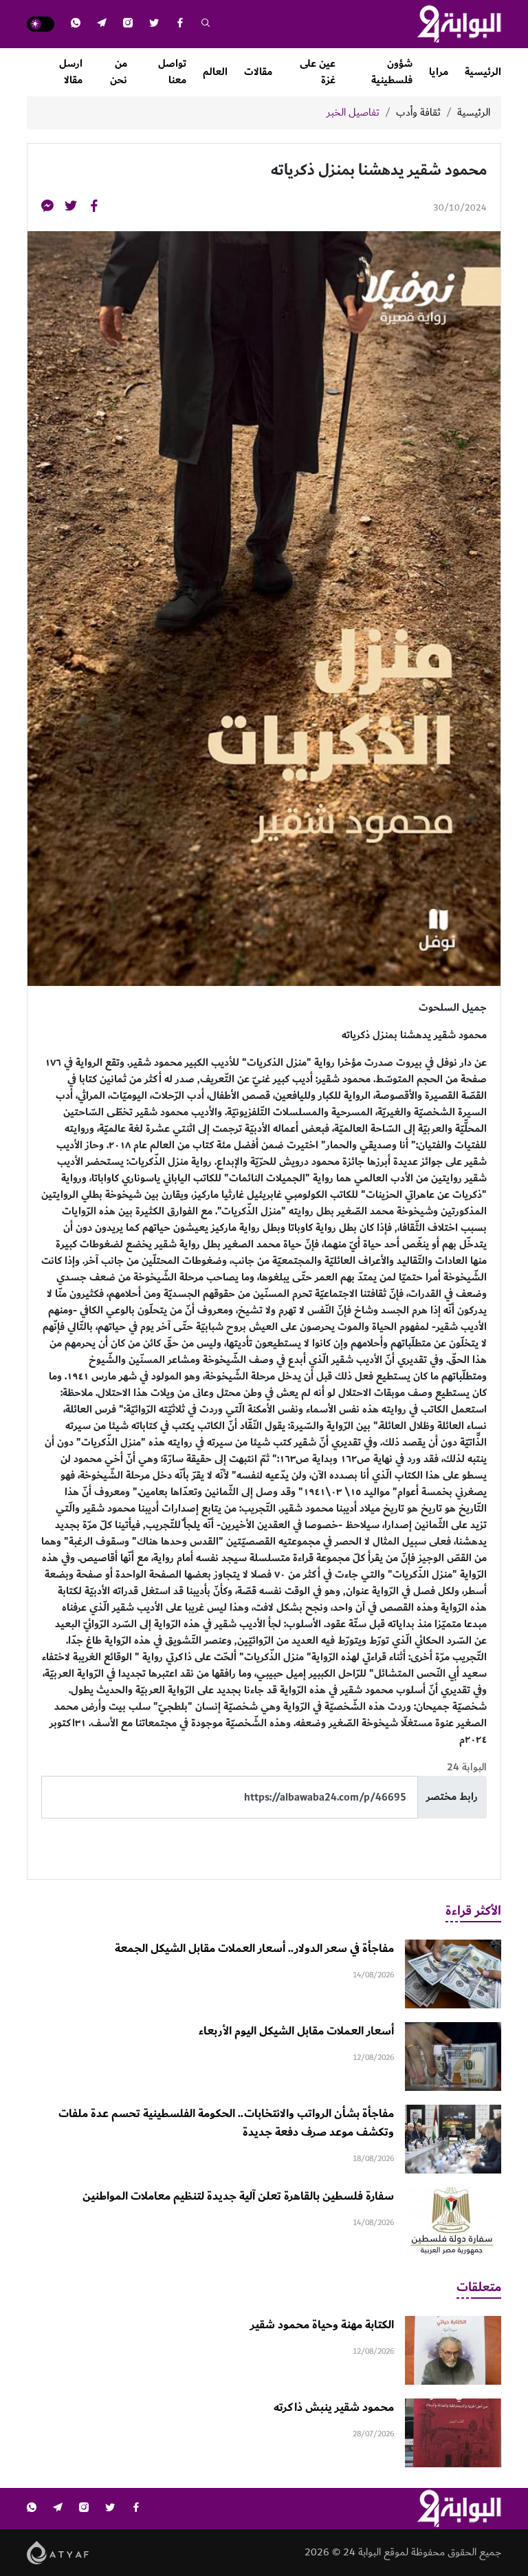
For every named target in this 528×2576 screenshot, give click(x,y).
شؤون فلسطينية (392, 72)
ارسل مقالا (71, 72)
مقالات (258, 72)
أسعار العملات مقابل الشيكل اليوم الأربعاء (296, 2031)
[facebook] (180, 24)
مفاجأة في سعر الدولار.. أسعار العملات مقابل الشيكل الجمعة (254, 1949)
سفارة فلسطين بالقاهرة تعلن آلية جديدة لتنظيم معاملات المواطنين (238, 2196)
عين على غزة (318, 72)
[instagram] (128, 24)
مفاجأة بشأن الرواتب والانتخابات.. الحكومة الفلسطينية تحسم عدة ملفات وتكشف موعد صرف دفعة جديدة (226, 2123)
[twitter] (154, 24)
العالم (215, 72)
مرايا (439, 72)
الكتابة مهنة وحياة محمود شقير (322, 2325)
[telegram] (102, 24)
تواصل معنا (172, 72)
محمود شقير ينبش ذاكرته (334, 2407)
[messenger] (47, 208)
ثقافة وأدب (418, 113)
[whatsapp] (76, 24)
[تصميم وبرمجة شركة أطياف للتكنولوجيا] (58, 2552)
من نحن (119, 72)
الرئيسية (483, 72)
